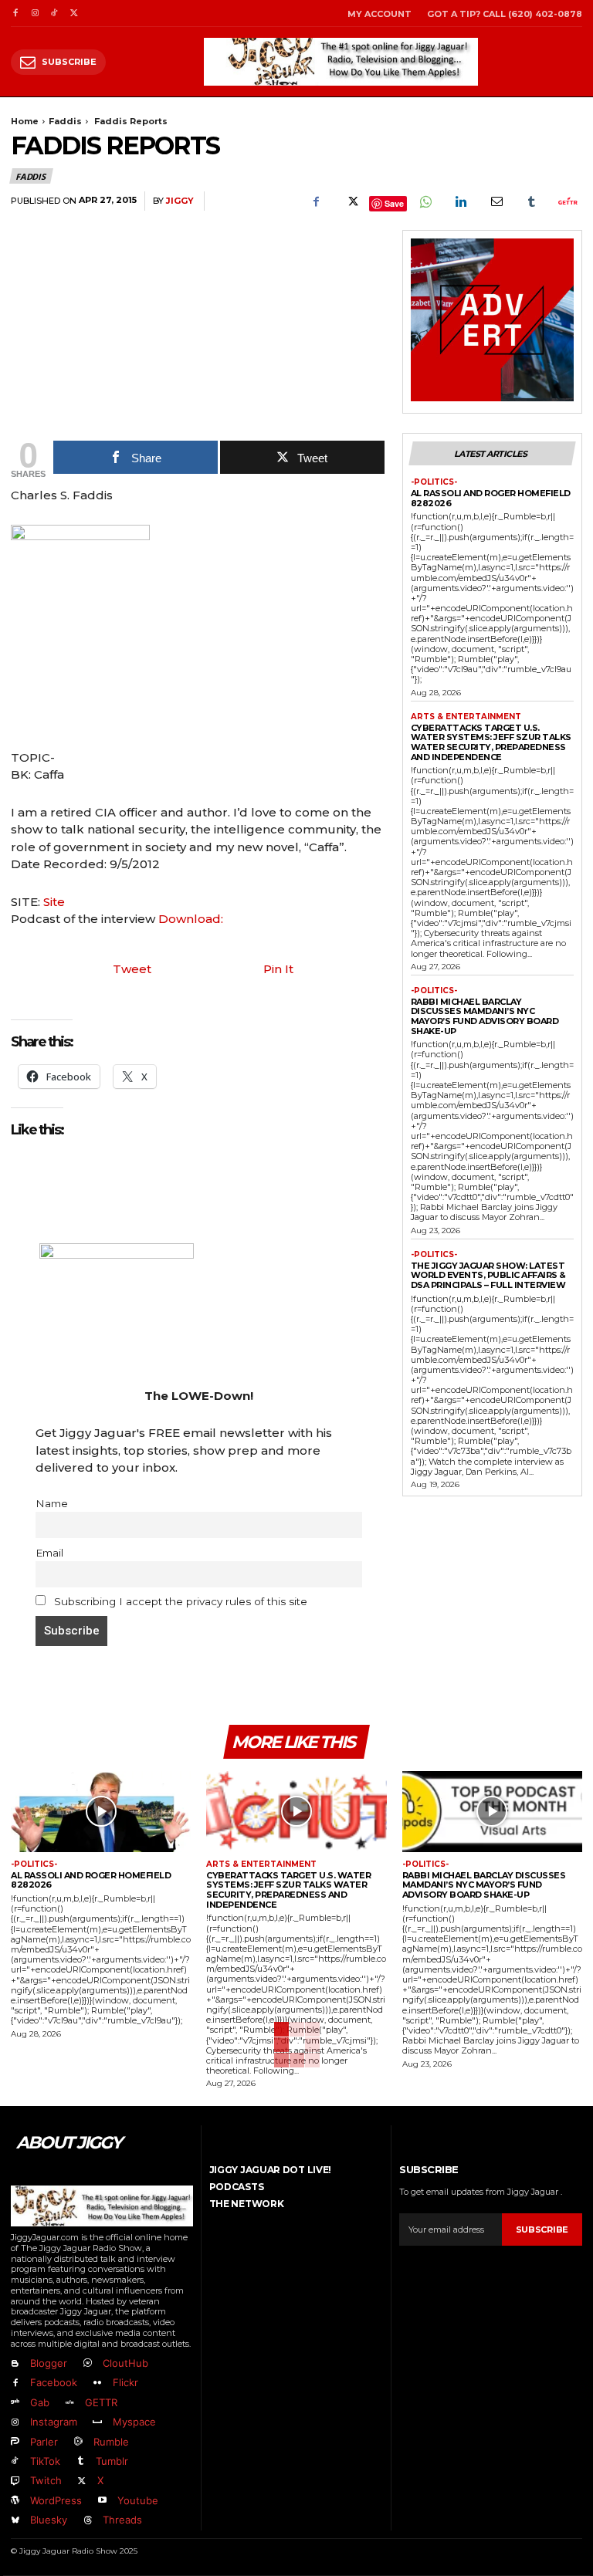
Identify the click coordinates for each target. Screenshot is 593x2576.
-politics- (434, 482)
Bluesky (49, 2520)
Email (49, 1553)
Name (52, 1503)
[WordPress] (15, 2501)
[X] (74, 14)
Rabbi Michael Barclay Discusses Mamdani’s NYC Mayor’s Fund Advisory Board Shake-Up (485, 1016)
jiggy (180, 201)
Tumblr (112, 2461)
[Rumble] (78, 2442)
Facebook (54, 2382)
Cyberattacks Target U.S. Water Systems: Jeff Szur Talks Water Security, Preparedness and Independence (491, 742)
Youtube (138, 2500)
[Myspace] (97, 2423)
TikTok (45, 2461)
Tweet (132, 969)
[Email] (496, 201)
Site (54, 902)
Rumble (111, 2442)
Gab (40, 2402)
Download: (191, 919)
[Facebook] (15, 14)
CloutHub (125, 2363)
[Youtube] (102, 2501)
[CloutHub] (87, 2363)
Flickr (125, 2382)
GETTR (101, 2402)
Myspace (134, 2422)
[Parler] (15, 2442)
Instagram (54, 2422)
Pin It (278, 969)
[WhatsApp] (425, 201)
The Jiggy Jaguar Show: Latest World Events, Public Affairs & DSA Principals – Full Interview (488, 1275)
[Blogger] (15, 2363)
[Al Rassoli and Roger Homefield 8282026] (101, 1812)
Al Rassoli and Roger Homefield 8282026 (491, 498)
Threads (122, 2520)
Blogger (49, 2363)
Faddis (65, 121)
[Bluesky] (15, 2521)
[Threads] (87, 2521)
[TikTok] (54, 14)
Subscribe (542, 2229)
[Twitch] (15, 2481)
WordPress (56, 2500)
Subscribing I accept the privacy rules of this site (179, 1601)
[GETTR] (69, 2403)
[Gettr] (567, 201)
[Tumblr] (531, 201)
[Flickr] (97, 2383)
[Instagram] (34, 14)
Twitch (46, 2480)
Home (25, 121)
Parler (44, 2442)
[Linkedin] (460, 201)
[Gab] (15, 2403)
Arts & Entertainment (466, 717)
